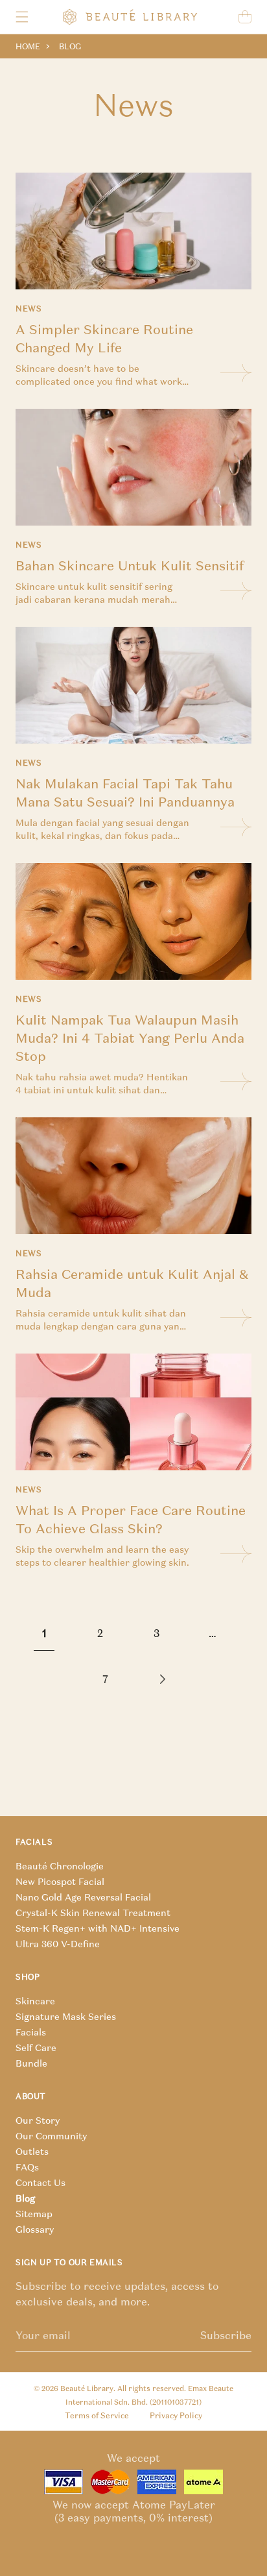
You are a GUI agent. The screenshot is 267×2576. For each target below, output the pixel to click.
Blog (25, 2198)
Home (28, 46)
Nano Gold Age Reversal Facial (83, 1897)
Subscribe (226, 2335)
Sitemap (34, 2214)
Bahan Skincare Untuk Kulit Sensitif (130, 565)
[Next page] (161, 1679)
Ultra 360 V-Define (58, 1944)
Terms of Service (97, 2415)
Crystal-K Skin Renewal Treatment (93, 1913)
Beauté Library (87, 2388)
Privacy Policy (176, 2415)
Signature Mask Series (66, 2017)
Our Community (51, 2136)
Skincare (35, 2001)
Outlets (32, 2152)
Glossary (35, 2230)
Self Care (36, 2048)
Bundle (31, 2063)
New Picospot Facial (60, 1882)
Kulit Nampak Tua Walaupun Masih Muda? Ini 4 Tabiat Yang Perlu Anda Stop (130, 1038)
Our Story (38, 2120)
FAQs (27, 2167)
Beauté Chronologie (60, 1866)
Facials (31, 2032)
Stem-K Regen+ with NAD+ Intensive (98, 1928)
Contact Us (41, 2183)
